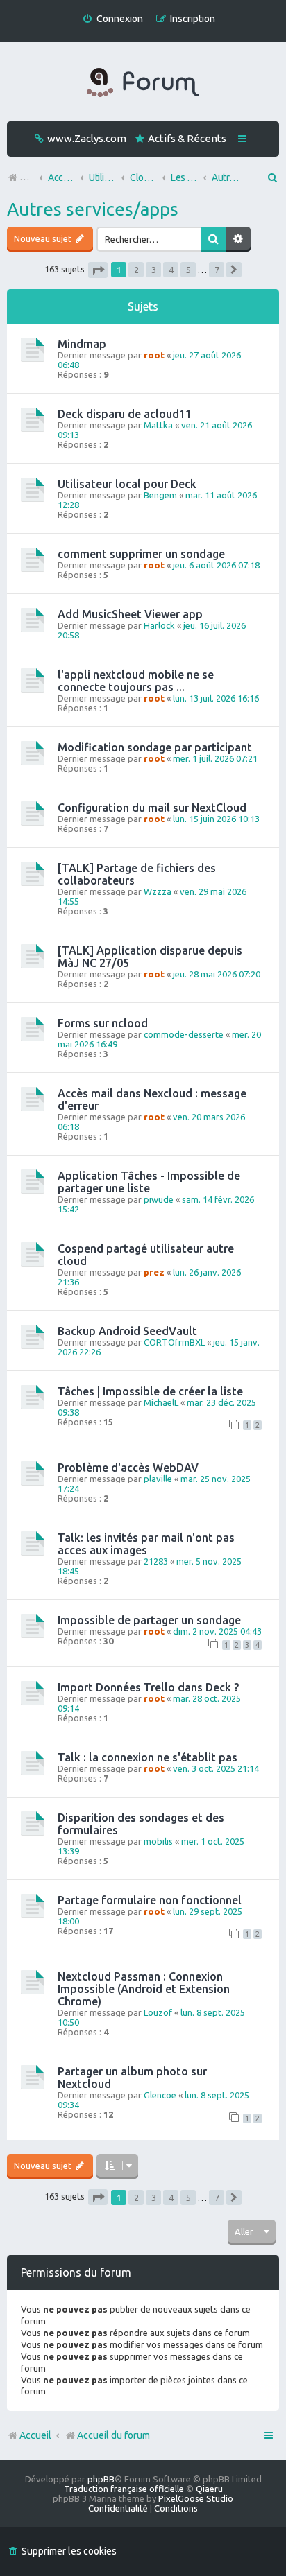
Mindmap (82, 344)
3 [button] (154, 270)
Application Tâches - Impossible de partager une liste (149, 1182)
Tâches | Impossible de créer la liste (150, 1391)
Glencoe (160, 2095)
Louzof (158, 2012)
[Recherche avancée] (238, 239)
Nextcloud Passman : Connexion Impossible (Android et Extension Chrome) (144, 1989)
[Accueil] (143, 83)
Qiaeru (209, 2489)
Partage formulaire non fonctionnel (150, 1900)
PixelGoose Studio (196, 2498)
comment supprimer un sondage (141, 554)
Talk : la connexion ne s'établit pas (148, 1757)
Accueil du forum (113, 2435)
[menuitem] (112, 19)
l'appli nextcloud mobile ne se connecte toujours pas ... (136, 681)
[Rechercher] (213, 239)
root (154, 355)
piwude (159, 1199)
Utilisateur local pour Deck (127, 484)
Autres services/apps (93, 209)
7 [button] (217, 270)
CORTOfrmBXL (174, 1342)
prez (154, 1272)
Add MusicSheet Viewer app (130, 614)
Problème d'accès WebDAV (128, 1468)
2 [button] (136, 270)
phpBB (101, 2479)
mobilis (158, 1841)
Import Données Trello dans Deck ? (148, 1687)
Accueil (35, 2435)
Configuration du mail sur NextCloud (152, 808)
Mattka (158, 425)
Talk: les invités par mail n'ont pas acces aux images (146, 1544)
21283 (156, 1561)
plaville (158, 1479)
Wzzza (158, 891)
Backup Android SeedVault (127, 1331)
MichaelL (161, 1402)
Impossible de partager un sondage (149, 1620)
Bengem (160, 495)
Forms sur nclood (103, 1023)
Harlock (159, 625)
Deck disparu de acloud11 (125, 414)
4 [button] (171, 270)
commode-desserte (184, 1034)
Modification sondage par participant (155, 747)
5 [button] (188, 270)
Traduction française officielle (124, 2489)
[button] (98, 270)
